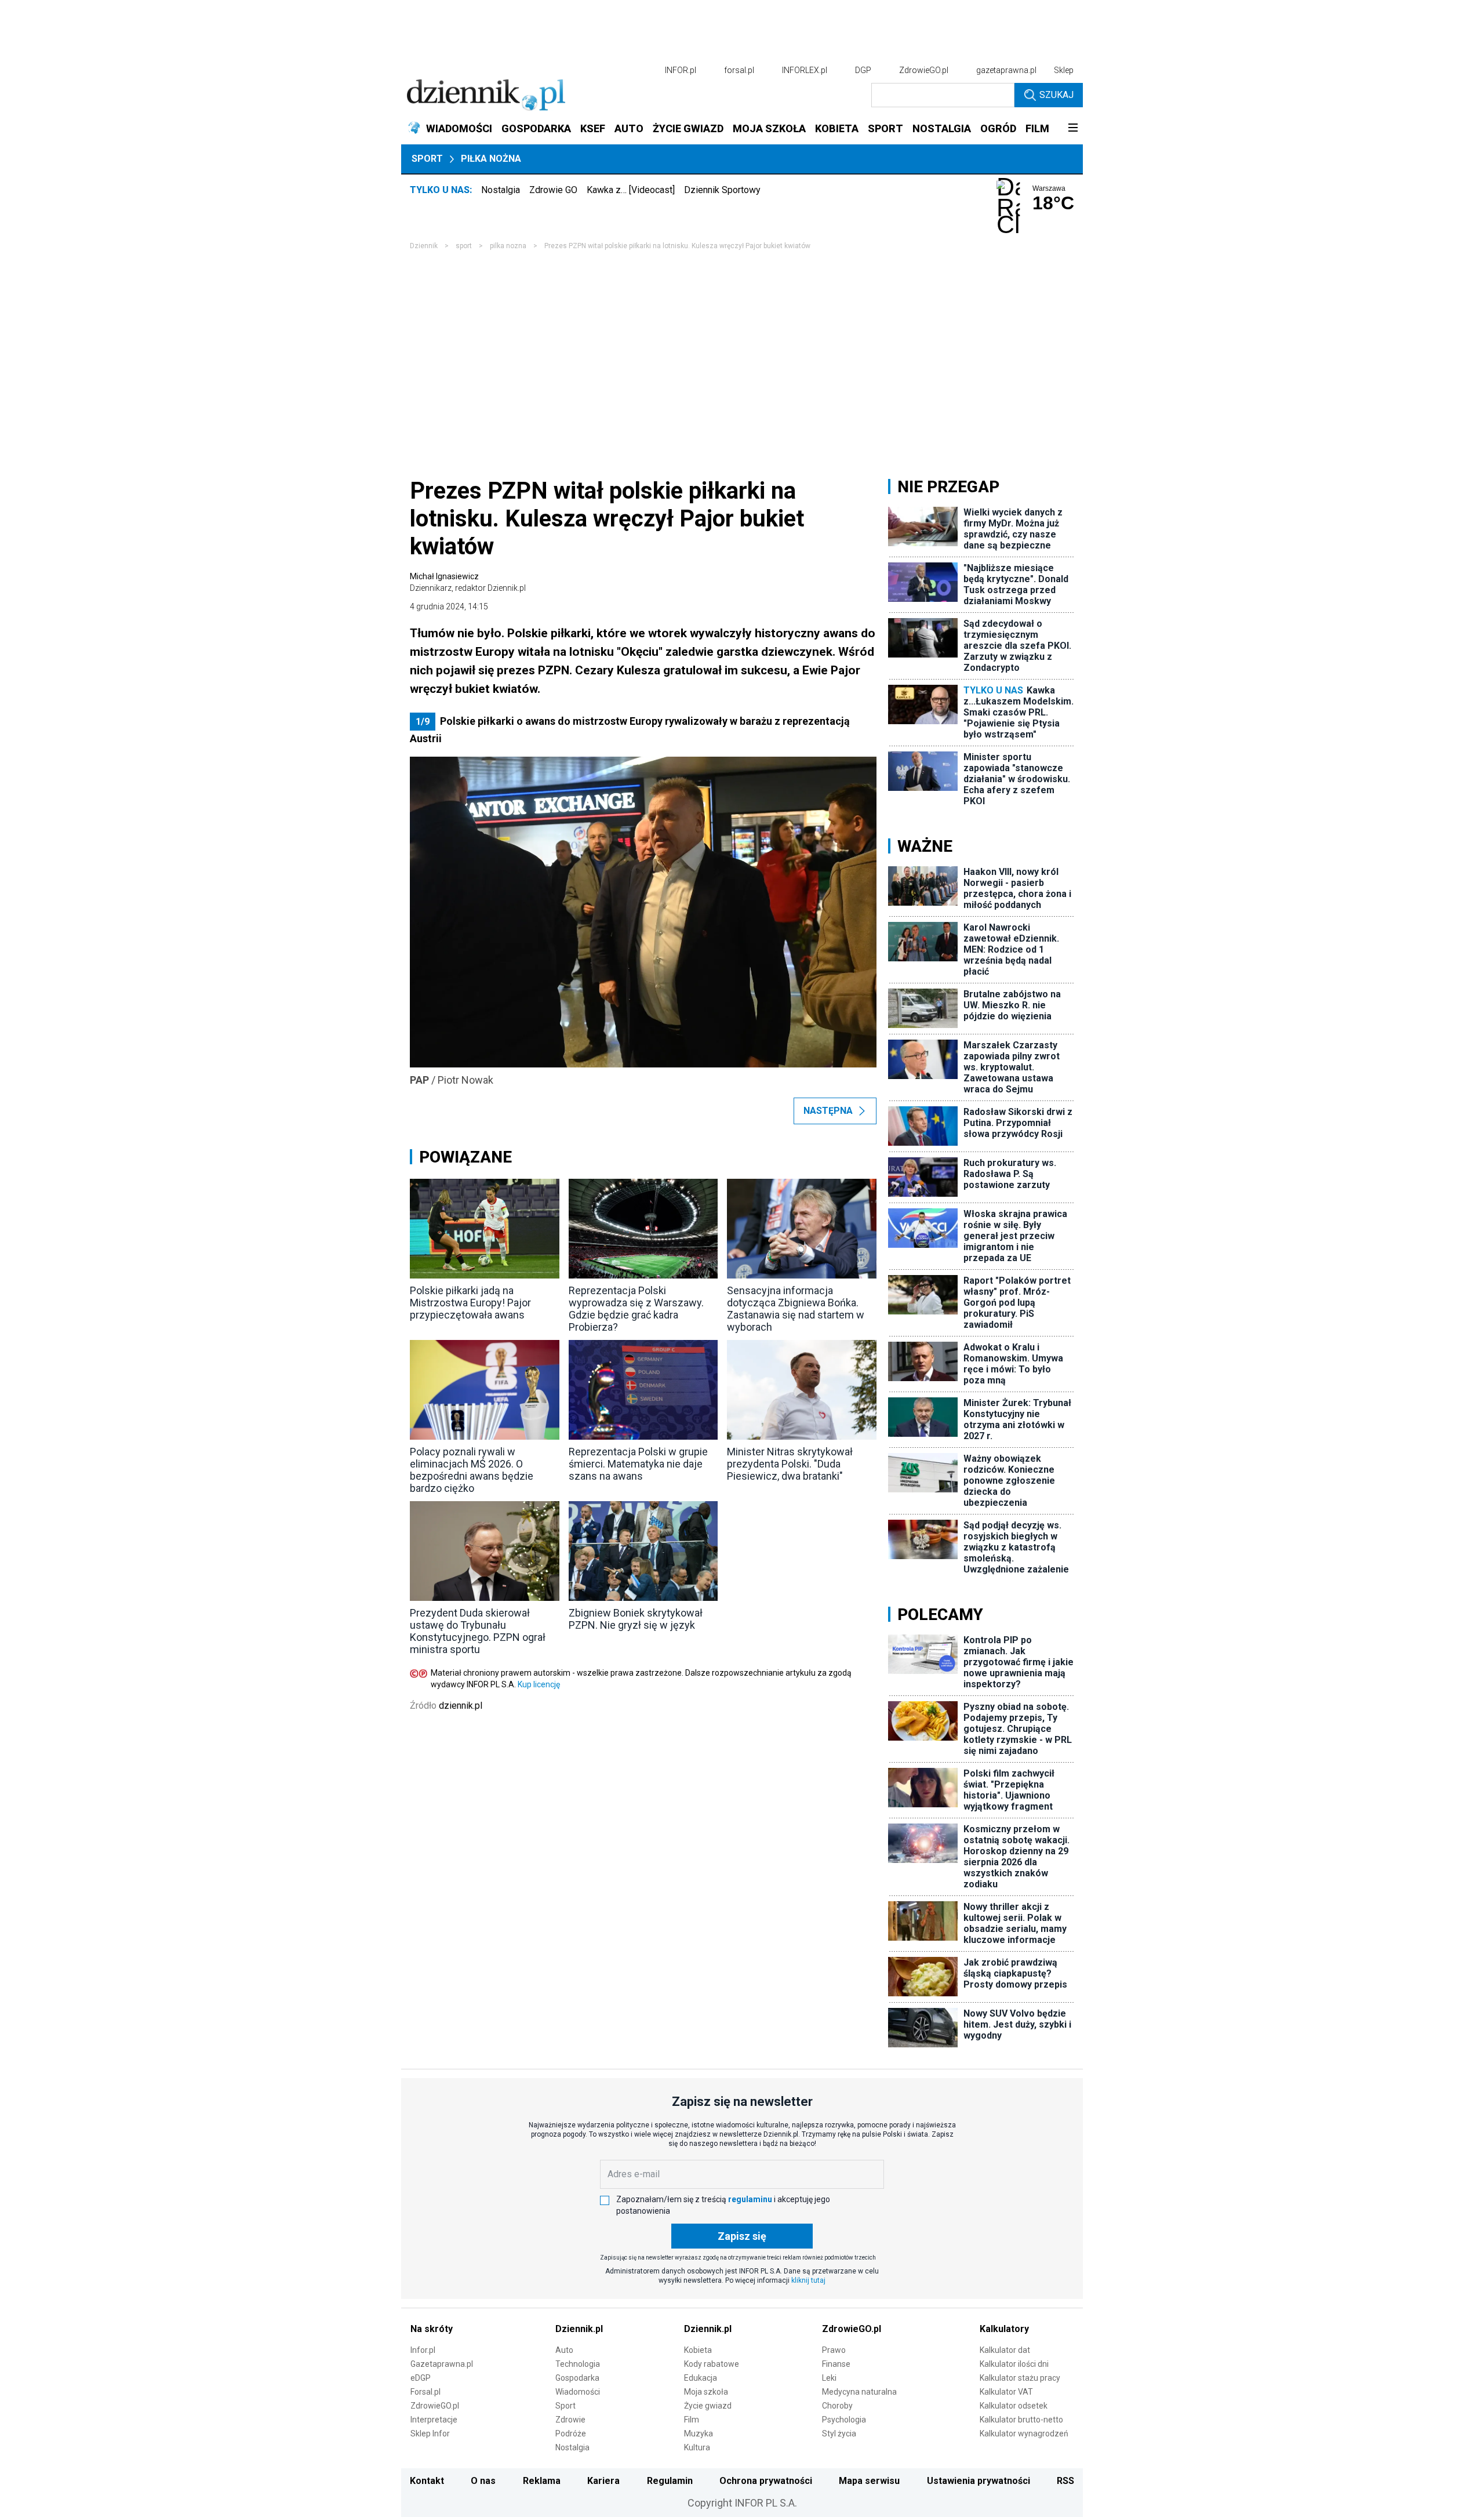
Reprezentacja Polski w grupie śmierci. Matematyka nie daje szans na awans (638, 1464)
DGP (863, 70)
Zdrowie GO (553, 190)
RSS (1065, 2481)
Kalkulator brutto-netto (1021, 2420)
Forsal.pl (425, 2392)
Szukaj (1056, 95)
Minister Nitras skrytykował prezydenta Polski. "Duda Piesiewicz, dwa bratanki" (790, 1464)
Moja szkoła (706, 2392)
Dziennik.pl (579, 2329)
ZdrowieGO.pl (924, 70)
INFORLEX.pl (805, 70)
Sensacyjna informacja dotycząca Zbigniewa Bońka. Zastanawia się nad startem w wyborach (796, 1309)
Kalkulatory (1004, 2329)
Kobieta (698, 2350)
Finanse (836, 2364)
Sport (427, 159)
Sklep (1064, 70)
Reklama (542, 2481)
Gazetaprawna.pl (442, 2364)
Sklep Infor (430, 2434)
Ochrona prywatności (766, 2481)
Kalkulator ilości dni (1014, 2364)
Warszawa (1049, 188)
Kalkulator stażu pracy (1020, 2378)
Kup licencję (539, 1684)
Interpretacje (434, 2420)
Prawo (834, 2350)
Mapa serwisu (869, 2481)
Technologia (578, 2364)
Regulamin (670, 2481)
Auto (564, 2350)
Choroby (837, 2406)
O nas (483, 2481)
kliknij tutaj (808, 2280)
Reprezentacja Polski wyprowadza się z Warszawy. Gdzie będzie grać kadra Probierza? (636, 1309)
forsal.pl (739, 70)
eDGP (421, 2378)
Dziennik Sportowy (722, 190)
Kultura (697, 2447)
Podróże (571, 2434)
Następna (828, 1111)
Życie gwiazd (708, 2406)
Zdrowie (570, 2420)
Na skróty (432, 2329)
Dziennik (424, 246)
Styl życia (839, 2434)
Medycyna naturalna (859, 2392)
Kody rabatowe (712, 2364)
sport (464, 246)
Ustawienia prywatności (979, 2481)
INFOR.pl (681, 70)
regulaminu (750, 2199)
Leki (829, 2378)
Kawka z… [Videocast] (631, 190)
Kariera (603, 2481)
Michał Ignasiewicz (468, 582)
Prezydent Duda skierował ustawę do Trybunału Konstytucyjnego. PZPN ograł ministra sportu (478, 1631)
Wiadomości (578, 2392)
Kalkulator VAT (1006, 2392)
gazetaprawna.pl (1006, 70)
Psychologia (844, 2420)
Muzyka (699, 2434)
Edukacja (701, 2378)
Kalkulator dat (1005, 2350)
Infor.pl (423, 2350)
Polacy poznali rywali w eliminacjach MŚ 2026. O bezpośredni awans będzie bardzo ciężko (472, 1470)
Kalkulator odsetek (1014, 2406)
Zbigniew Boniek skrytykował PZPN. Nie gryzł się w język (636, 1619)
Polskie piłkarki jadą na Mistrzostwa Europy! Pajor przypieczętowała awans (470, 1303)
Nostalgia (501, 190)
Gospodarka (577, 2378)
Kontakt (427, 2481)
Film (692, 2420)
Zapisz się (742, 2236)
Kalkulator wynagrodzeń (1024, 2434)
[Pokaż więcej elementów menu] (1073, 129)
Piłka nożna (491, 159)
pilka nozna (508, 246)
